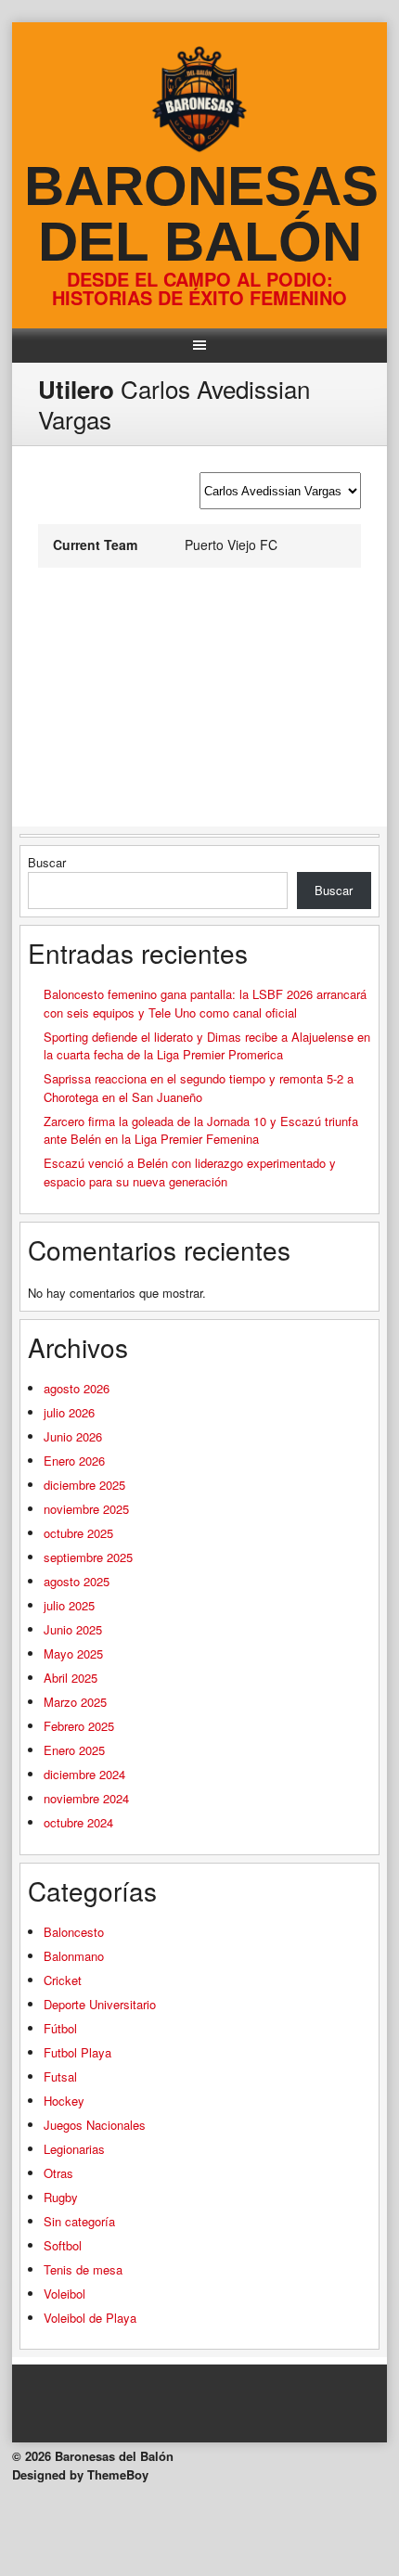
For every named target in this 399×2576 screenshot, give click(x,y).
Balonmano (74, 1956)
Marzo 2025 (75, 1702)
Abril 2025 (71, 1678)
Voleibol (64, 2294)
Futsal (60, 2076)
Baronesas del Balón (201, 214)
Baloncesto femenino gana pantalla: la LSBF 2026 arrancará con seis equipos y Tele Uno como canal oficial (205, 1003)
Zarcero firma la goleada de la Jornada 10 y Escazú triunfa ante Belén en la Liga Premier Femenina (201, 1130)
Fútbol (60, 2028)
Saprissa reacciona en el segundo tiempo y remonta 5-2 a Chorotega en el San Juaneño (199, 1088)
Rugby (61, 2197)
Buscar (47, 862)
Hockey (64, 2101)
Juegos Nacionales (95, 2125)
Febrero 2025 (79, 1726)
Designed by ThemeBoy (80, 2474)
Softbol (63, 2245)
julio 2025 (69, 1605)
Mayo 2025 (73, 1653)
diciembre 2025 (84, 1485)
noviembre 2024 (86, 1798)
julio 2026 (69, 1412)
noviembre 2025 (86, 1509)
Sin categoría (79, 2221)
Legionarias (74, 2149)
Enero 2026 (74, 1461)
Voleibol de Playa (90, 2318)
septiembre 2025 (88, 1557)
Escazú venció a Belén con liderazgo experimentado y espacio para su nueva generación (190, 1172)
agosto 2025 (77, 1581)
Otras (58, 2173)
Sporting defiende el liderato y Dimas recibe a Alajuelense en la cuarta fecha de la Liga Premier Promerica (207, 1046)
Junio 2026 (73, 1436)
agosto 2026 (77, 1388)
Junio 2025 (73, 1629)
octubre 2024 (78, 1822)
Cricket (63, 1980)
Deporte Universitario (100, 2004)
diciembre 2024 (84, 1774)
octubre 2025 (78, 1533)
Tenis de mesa (83, 2269)
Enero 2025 (74, 1750)
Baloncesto (74, 1932)
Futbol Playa (77, 2052)
